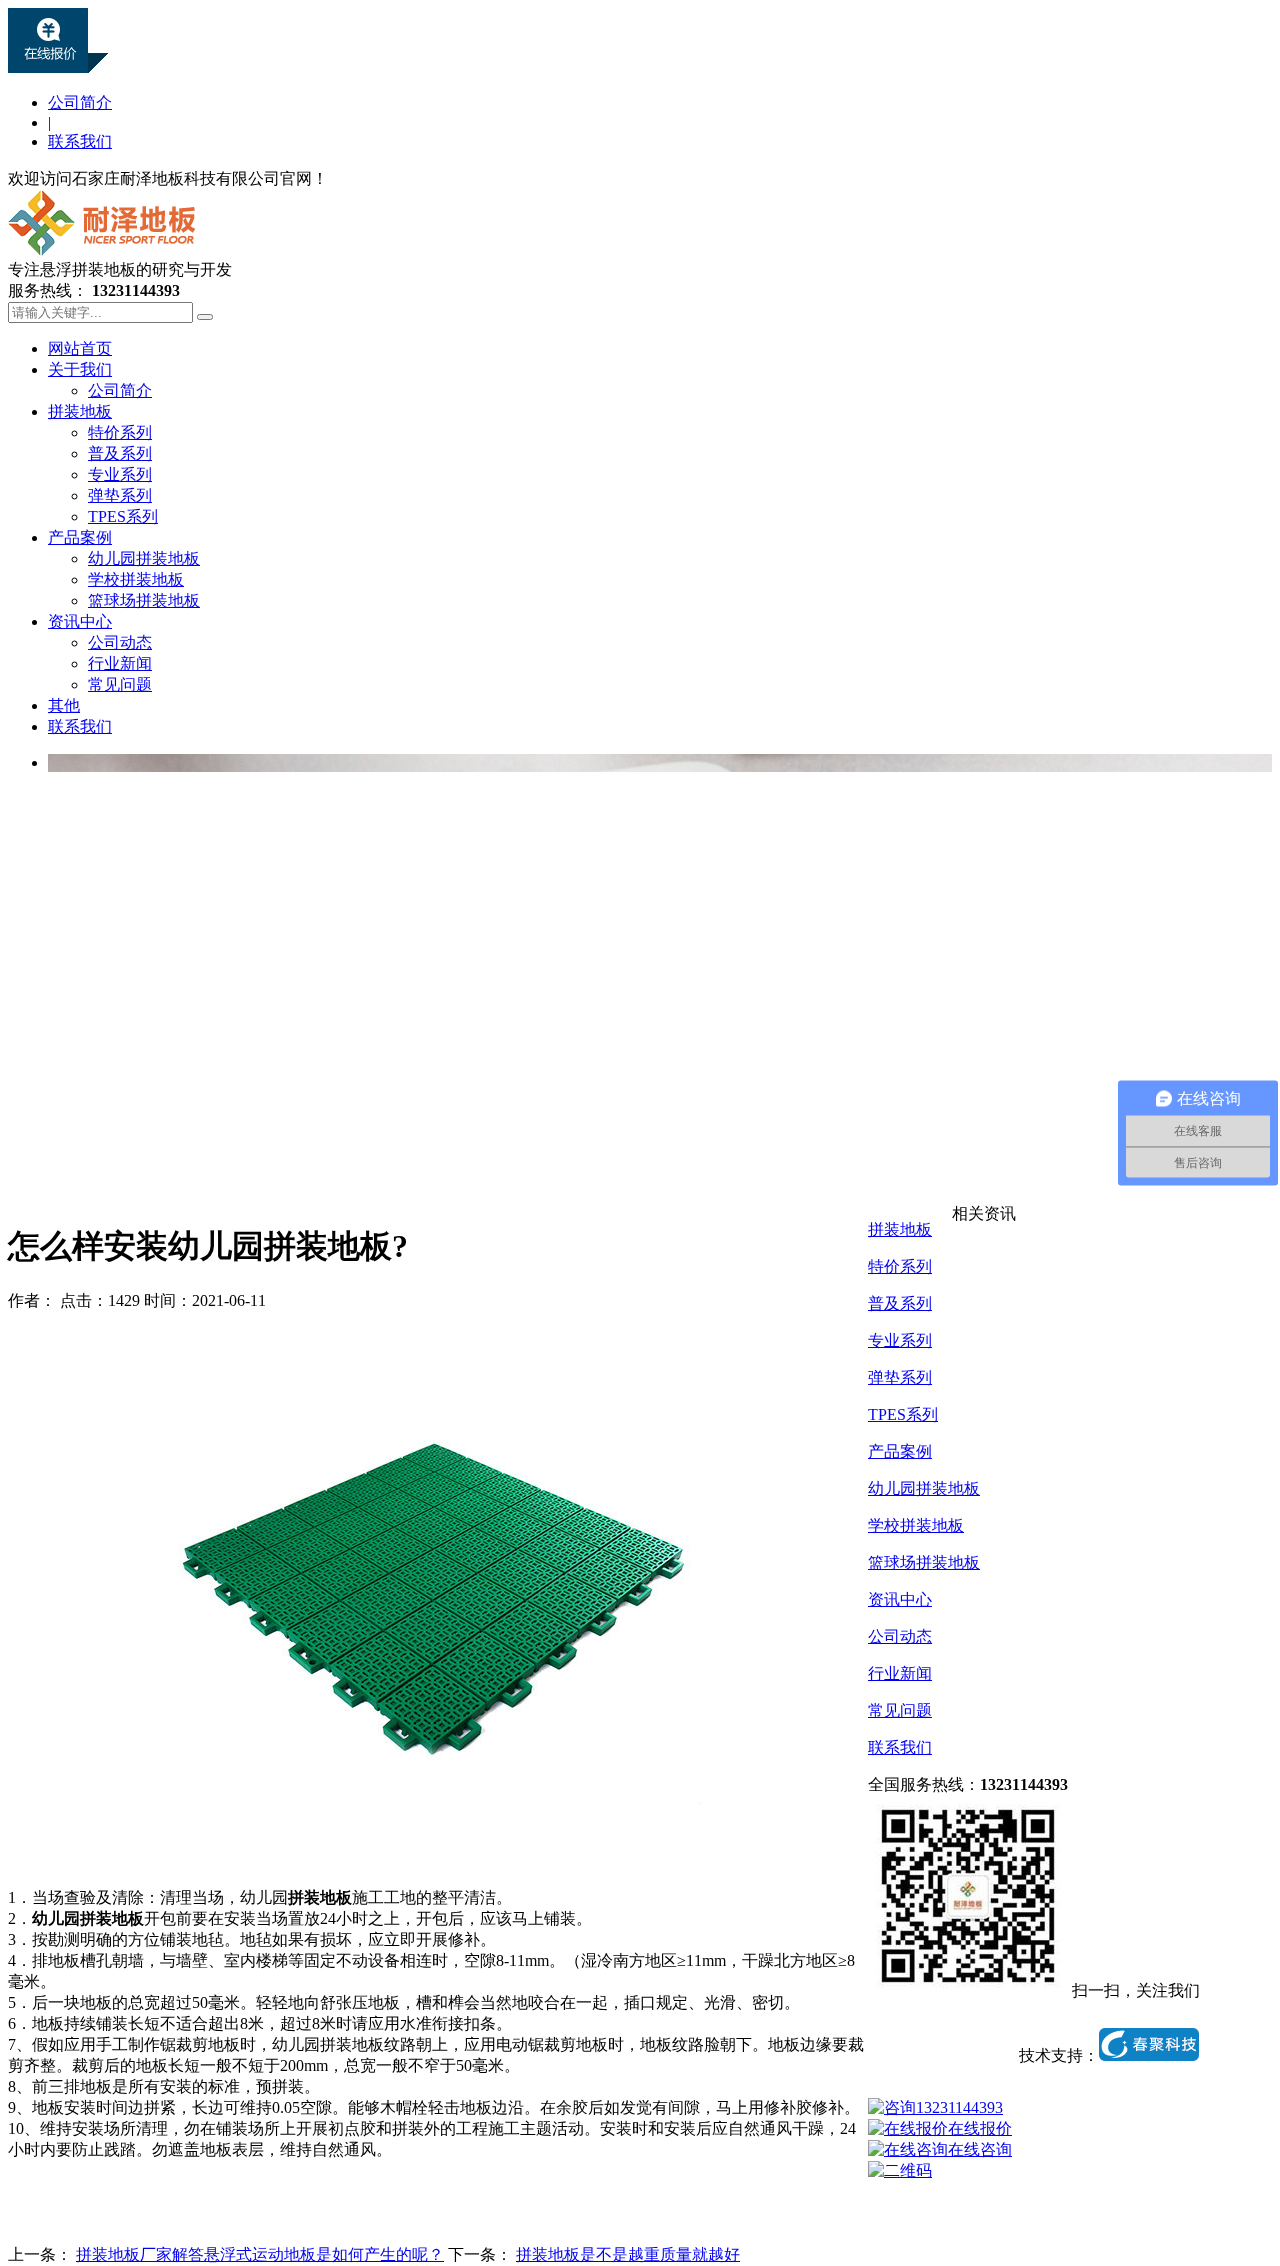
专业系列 (120, 474)
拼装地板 (80, 411)
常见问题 (120, 684)
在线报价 (980, 2128)
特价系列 (120, 432)
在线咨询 (980, 2149)
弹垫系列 (120, 495)
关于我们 (80, 369)
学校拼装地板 (136, 579)
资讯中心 (80, 621)
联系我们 (80, 141)
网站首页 (80, 348)
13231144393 (959, 2107)
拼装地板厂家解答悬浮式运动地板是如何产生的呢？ (260, 2254)
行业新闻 (120, 663)
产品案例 (80, 537)
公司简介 (80, 102)
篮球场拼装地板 (144, 600)
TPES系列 (123, 516)
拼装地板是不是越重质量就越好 (628, 2254)
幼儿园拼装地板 (144, 558)
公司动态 (120, 642)
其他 (64, 705)
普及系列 (120, 453)
